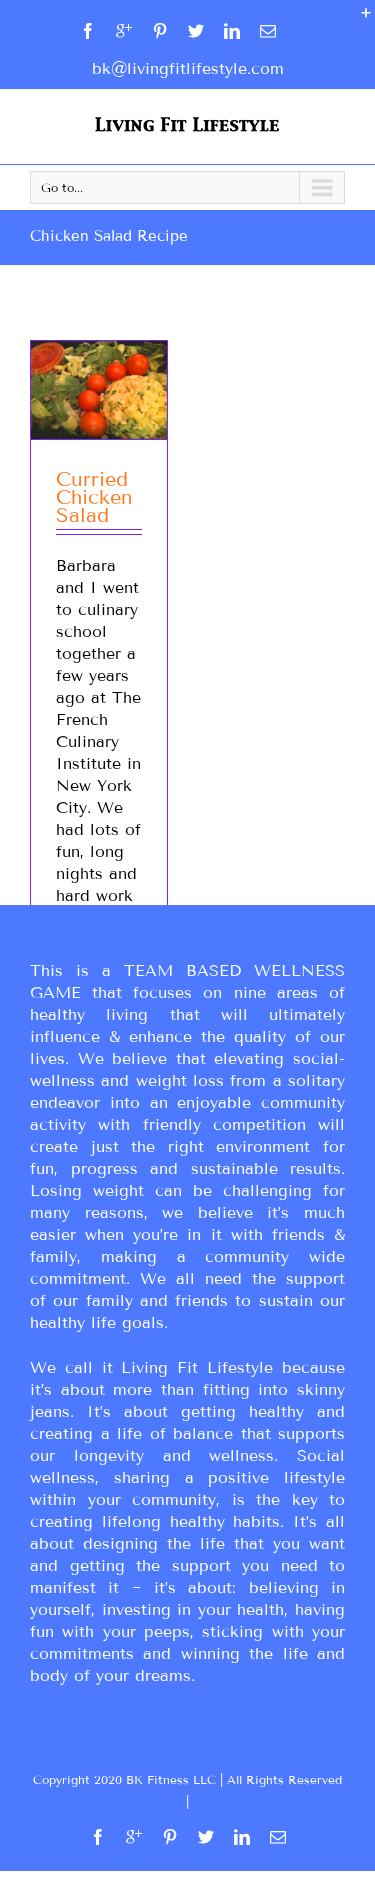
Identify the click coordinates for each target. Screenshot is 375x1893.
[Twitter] (196, 31)
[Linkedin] (232, 31)
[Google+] (124, 31)
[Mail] (268, 31)
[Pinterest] (160, 31)
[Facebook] (88, 31)
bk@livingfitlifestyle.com (188, 68)
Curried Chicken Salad (94, 497)
